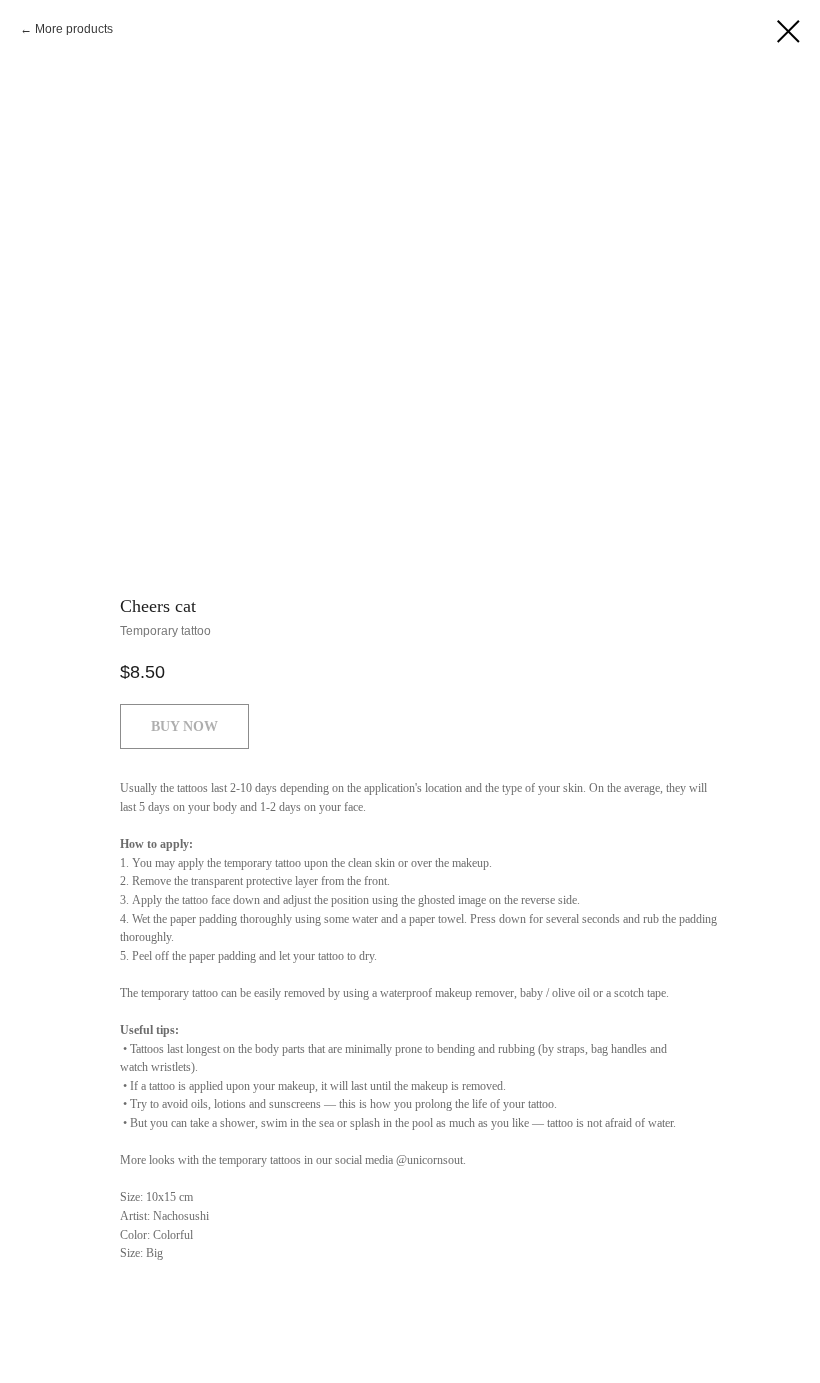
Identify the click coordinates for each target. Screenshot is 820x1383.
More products (74, 29)
